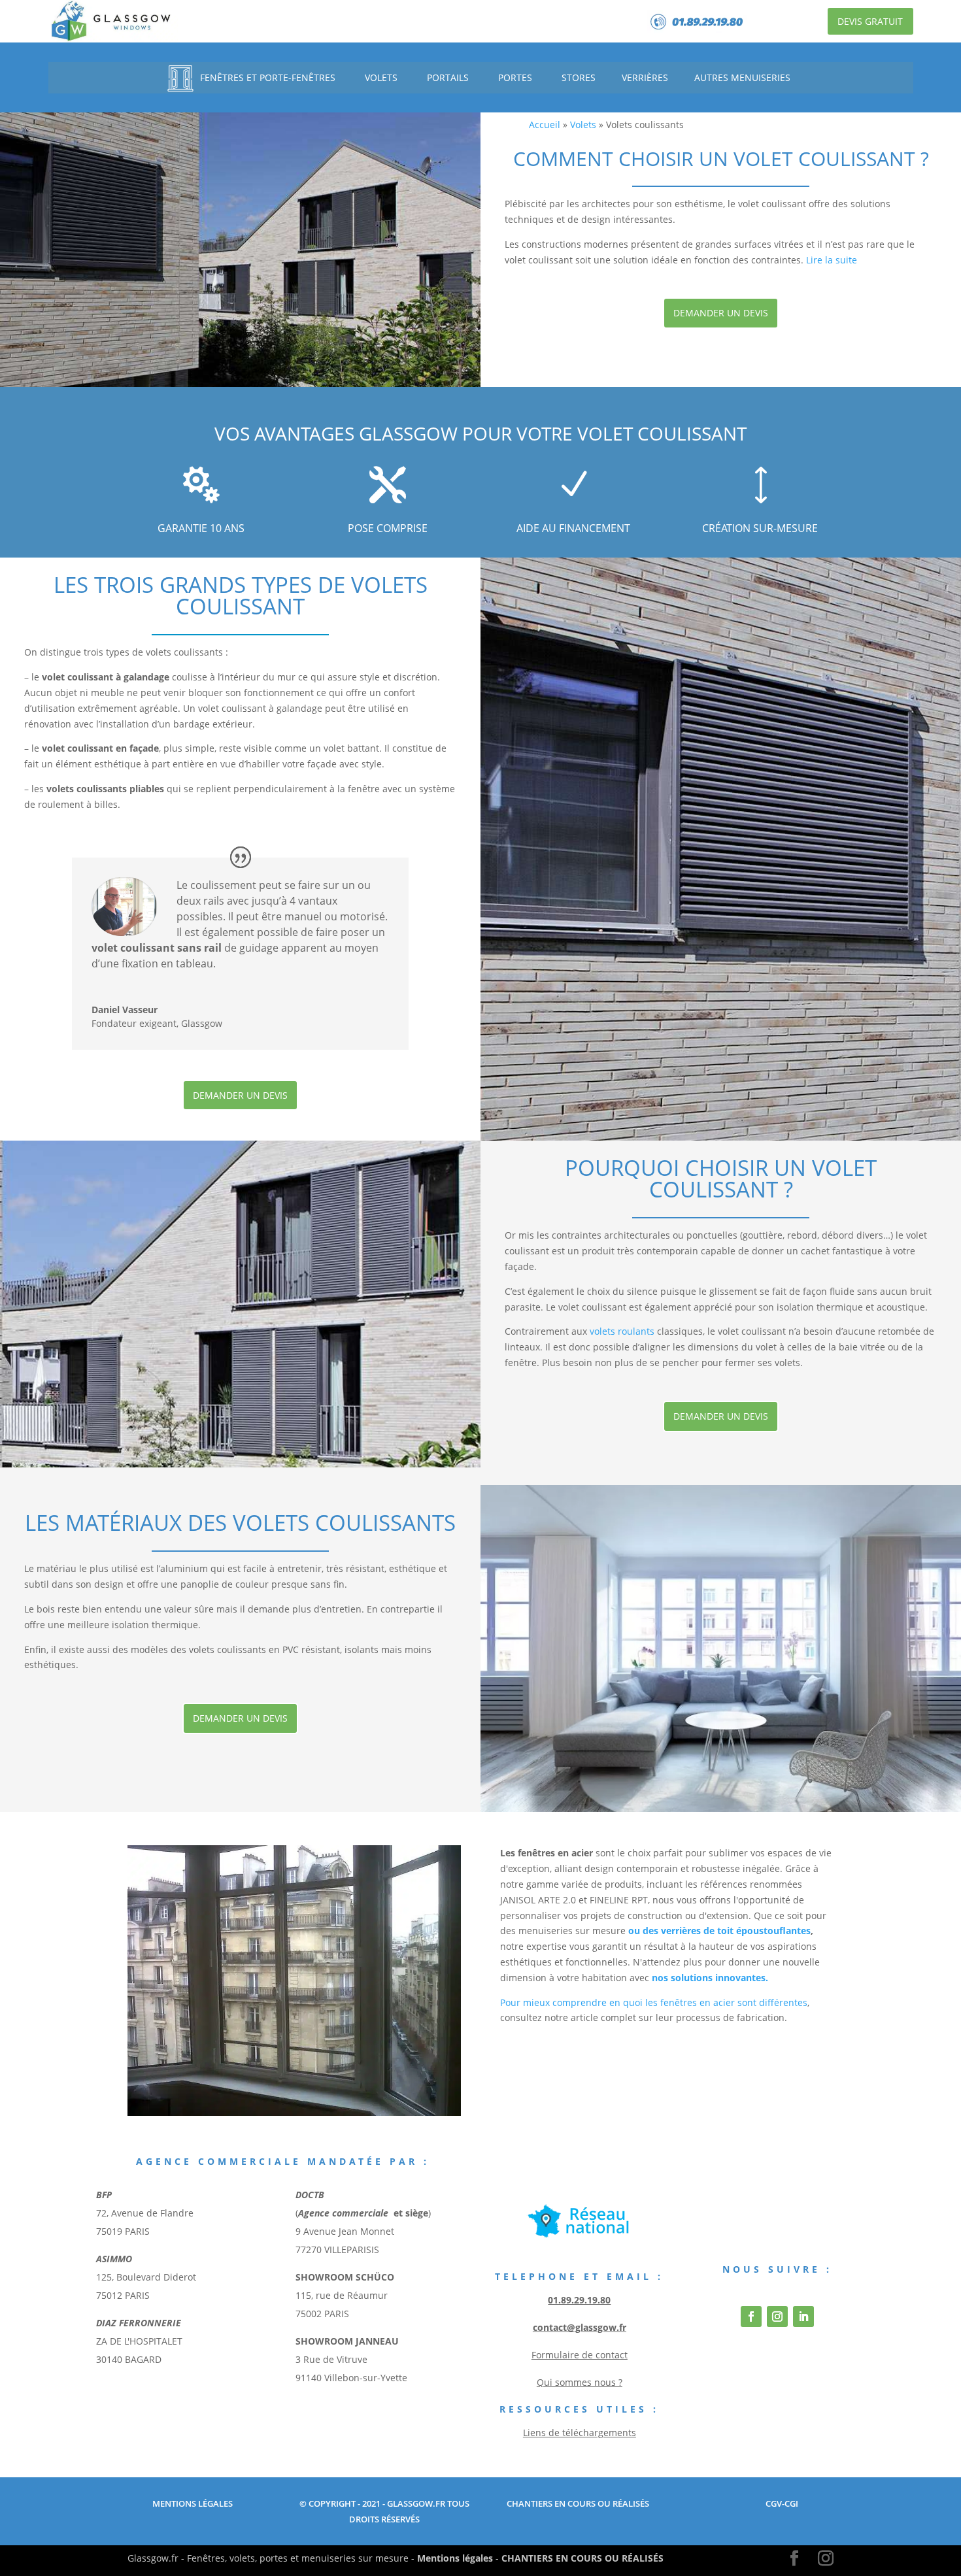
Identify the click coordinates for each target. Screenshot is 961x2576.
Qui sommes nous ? (580, 2382)
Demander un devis (721, 313)
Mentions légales (455, 2558)
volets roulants (622, 1331)
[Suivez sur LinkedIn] (803, 2317)
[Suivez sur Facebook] (751, 2317)
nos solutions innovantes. (710, 1978)
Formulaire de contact (580, 2355)
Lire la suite (832, 260)
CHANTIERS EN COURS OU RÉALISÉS (582, 2558)
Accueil (545, 125)
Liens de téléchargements (580, 2433)
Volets (583, 125)
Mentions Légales (193, 2503)
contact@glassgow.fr (580, 2327)
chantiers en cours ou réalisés (577, 2503)
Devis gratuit (870, 21)
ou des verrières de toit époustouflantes (719, 1931)
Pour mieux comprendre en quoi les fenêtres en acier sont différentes (654, 2002)
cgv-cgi (782, 2503)
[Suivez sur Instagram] (777, 2317)
